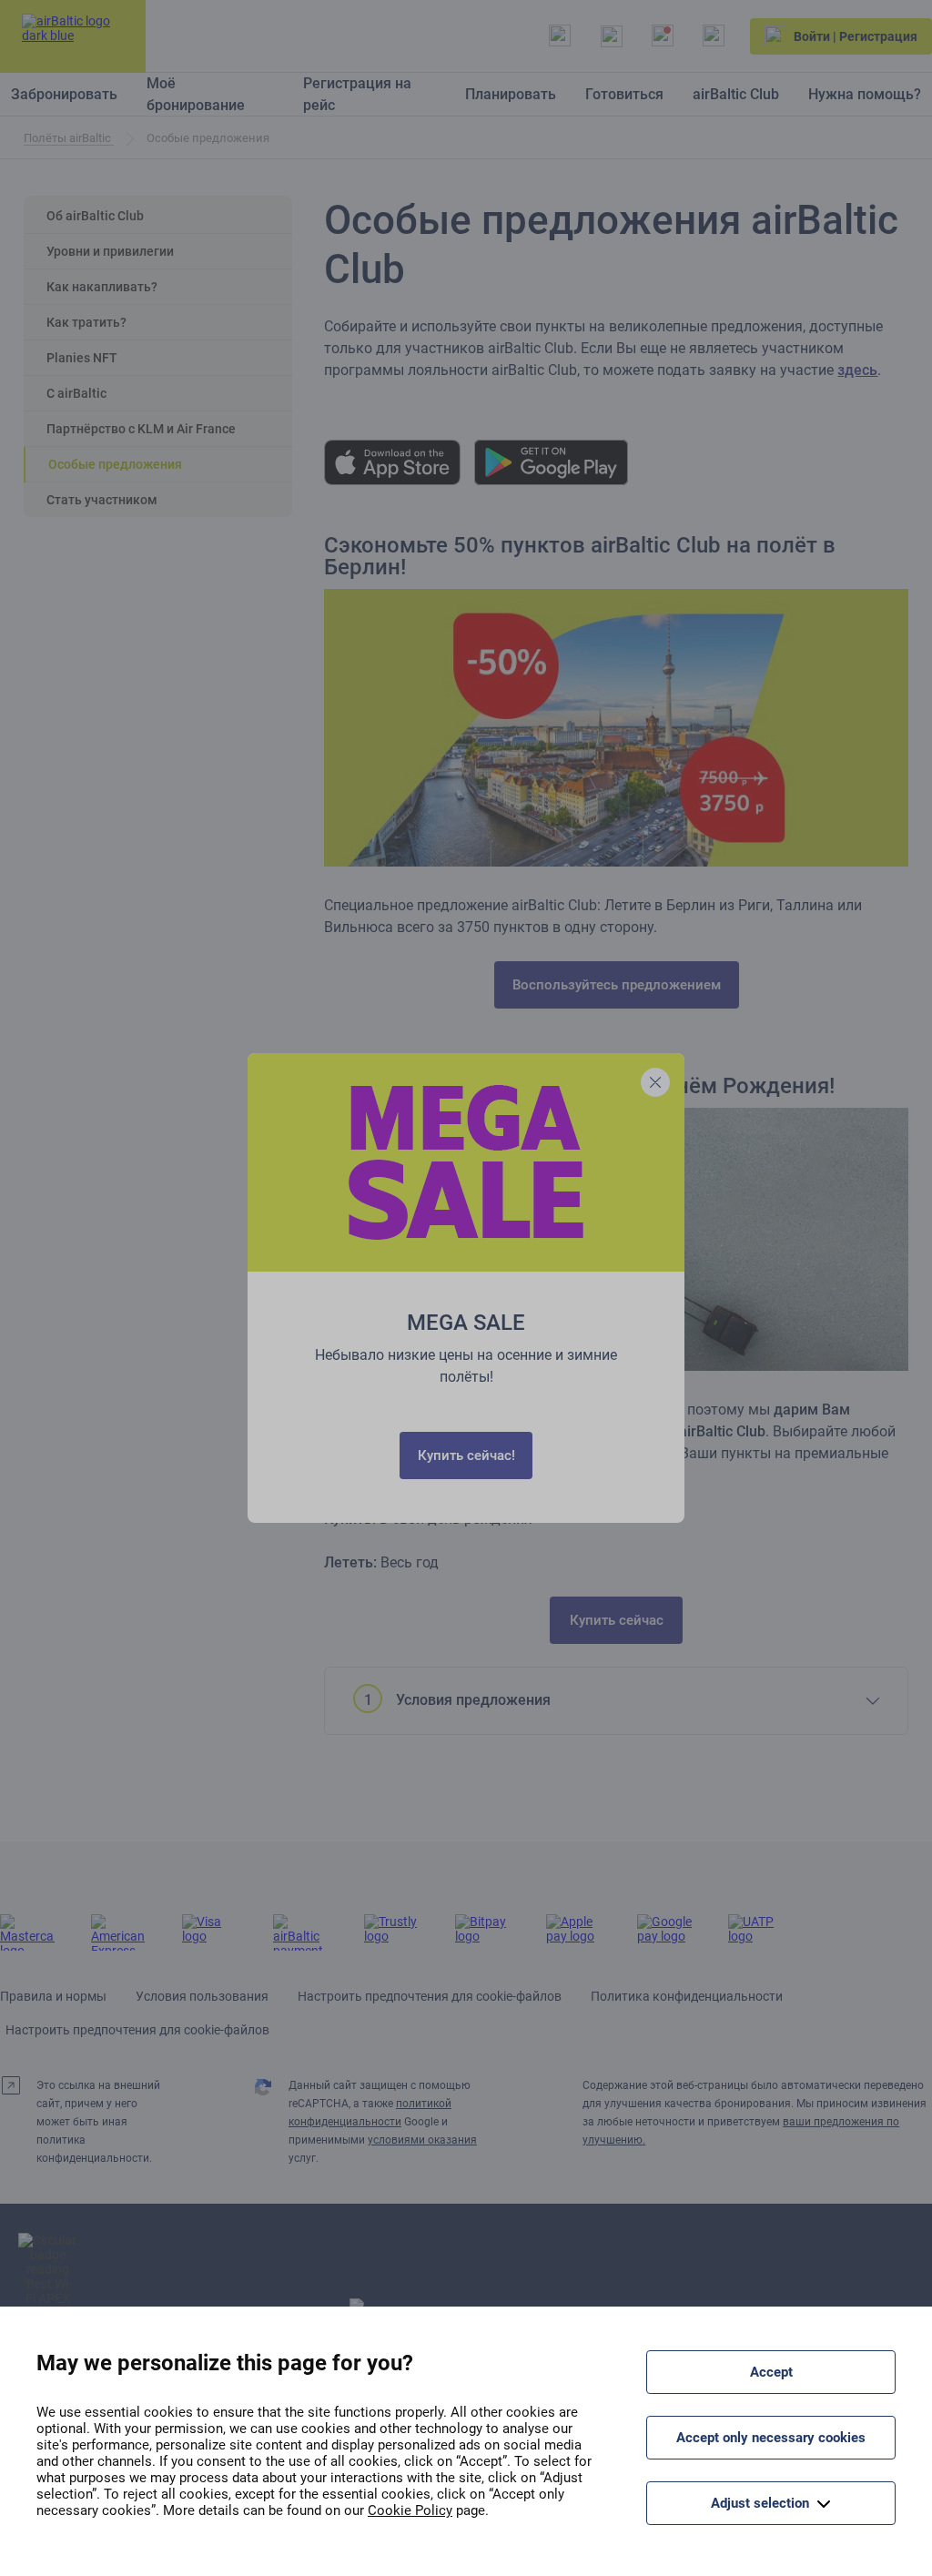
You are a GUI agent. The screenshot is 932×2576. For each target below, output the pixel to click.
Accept (771, 2372)
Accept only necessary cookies (771, 2438)
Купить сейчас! (466, 1455)
